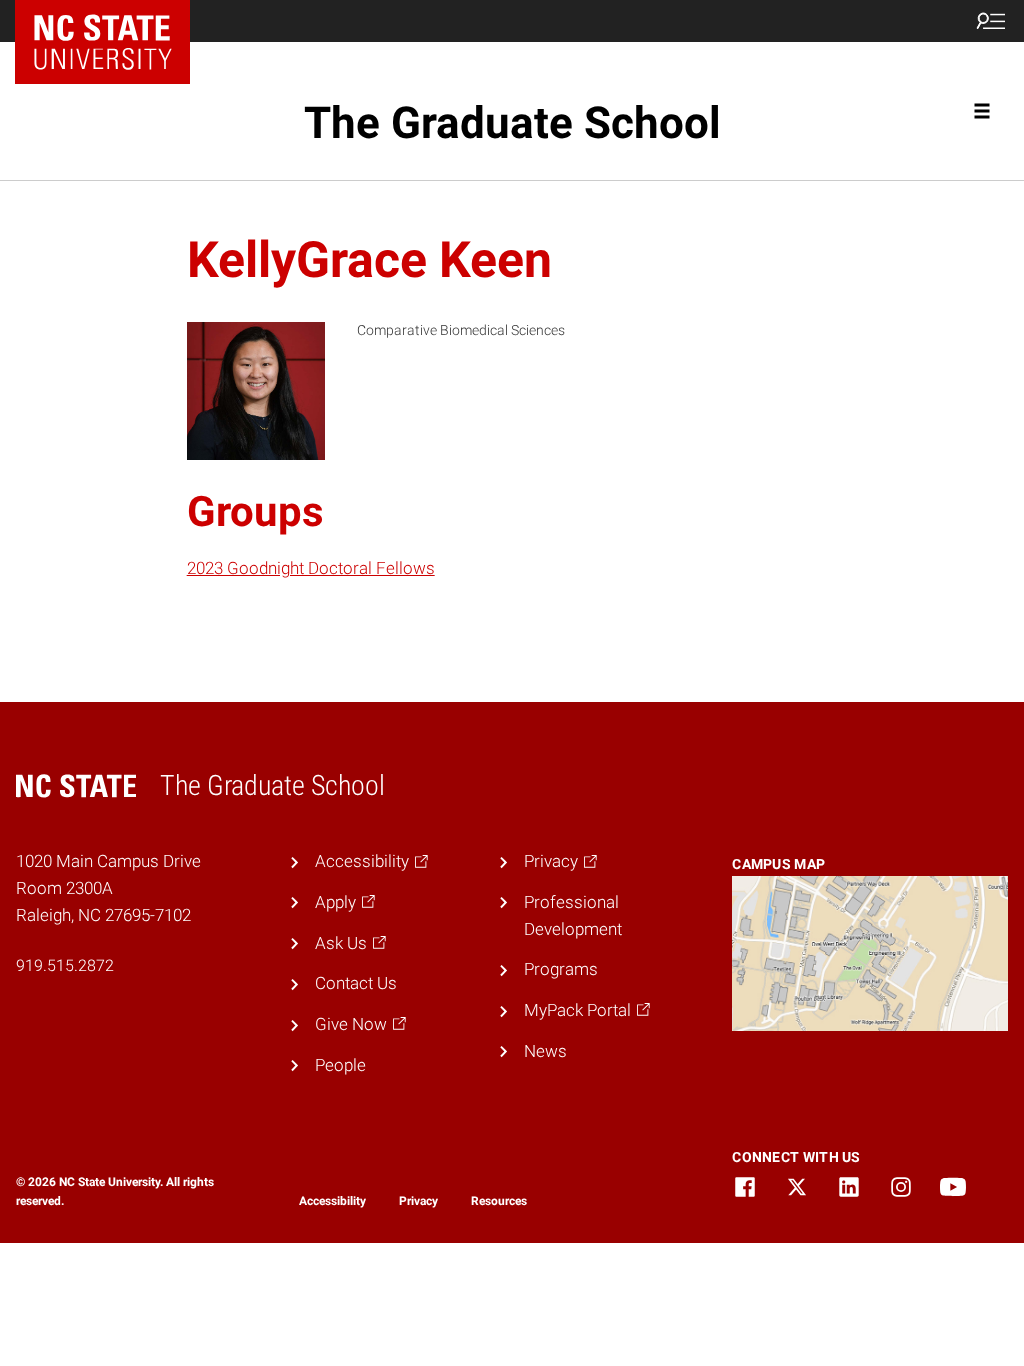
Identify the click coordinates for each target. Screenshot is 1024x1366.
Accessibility (332, 1201)
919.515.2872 (65, 965)
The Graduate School (512, 123)
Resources (499, 1201)
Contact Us (356, 983)
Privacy (418, 1201)
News (545, 1051)
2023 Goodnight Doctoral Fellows (311, 568)
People (340, 1065)
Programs (561, 969)
